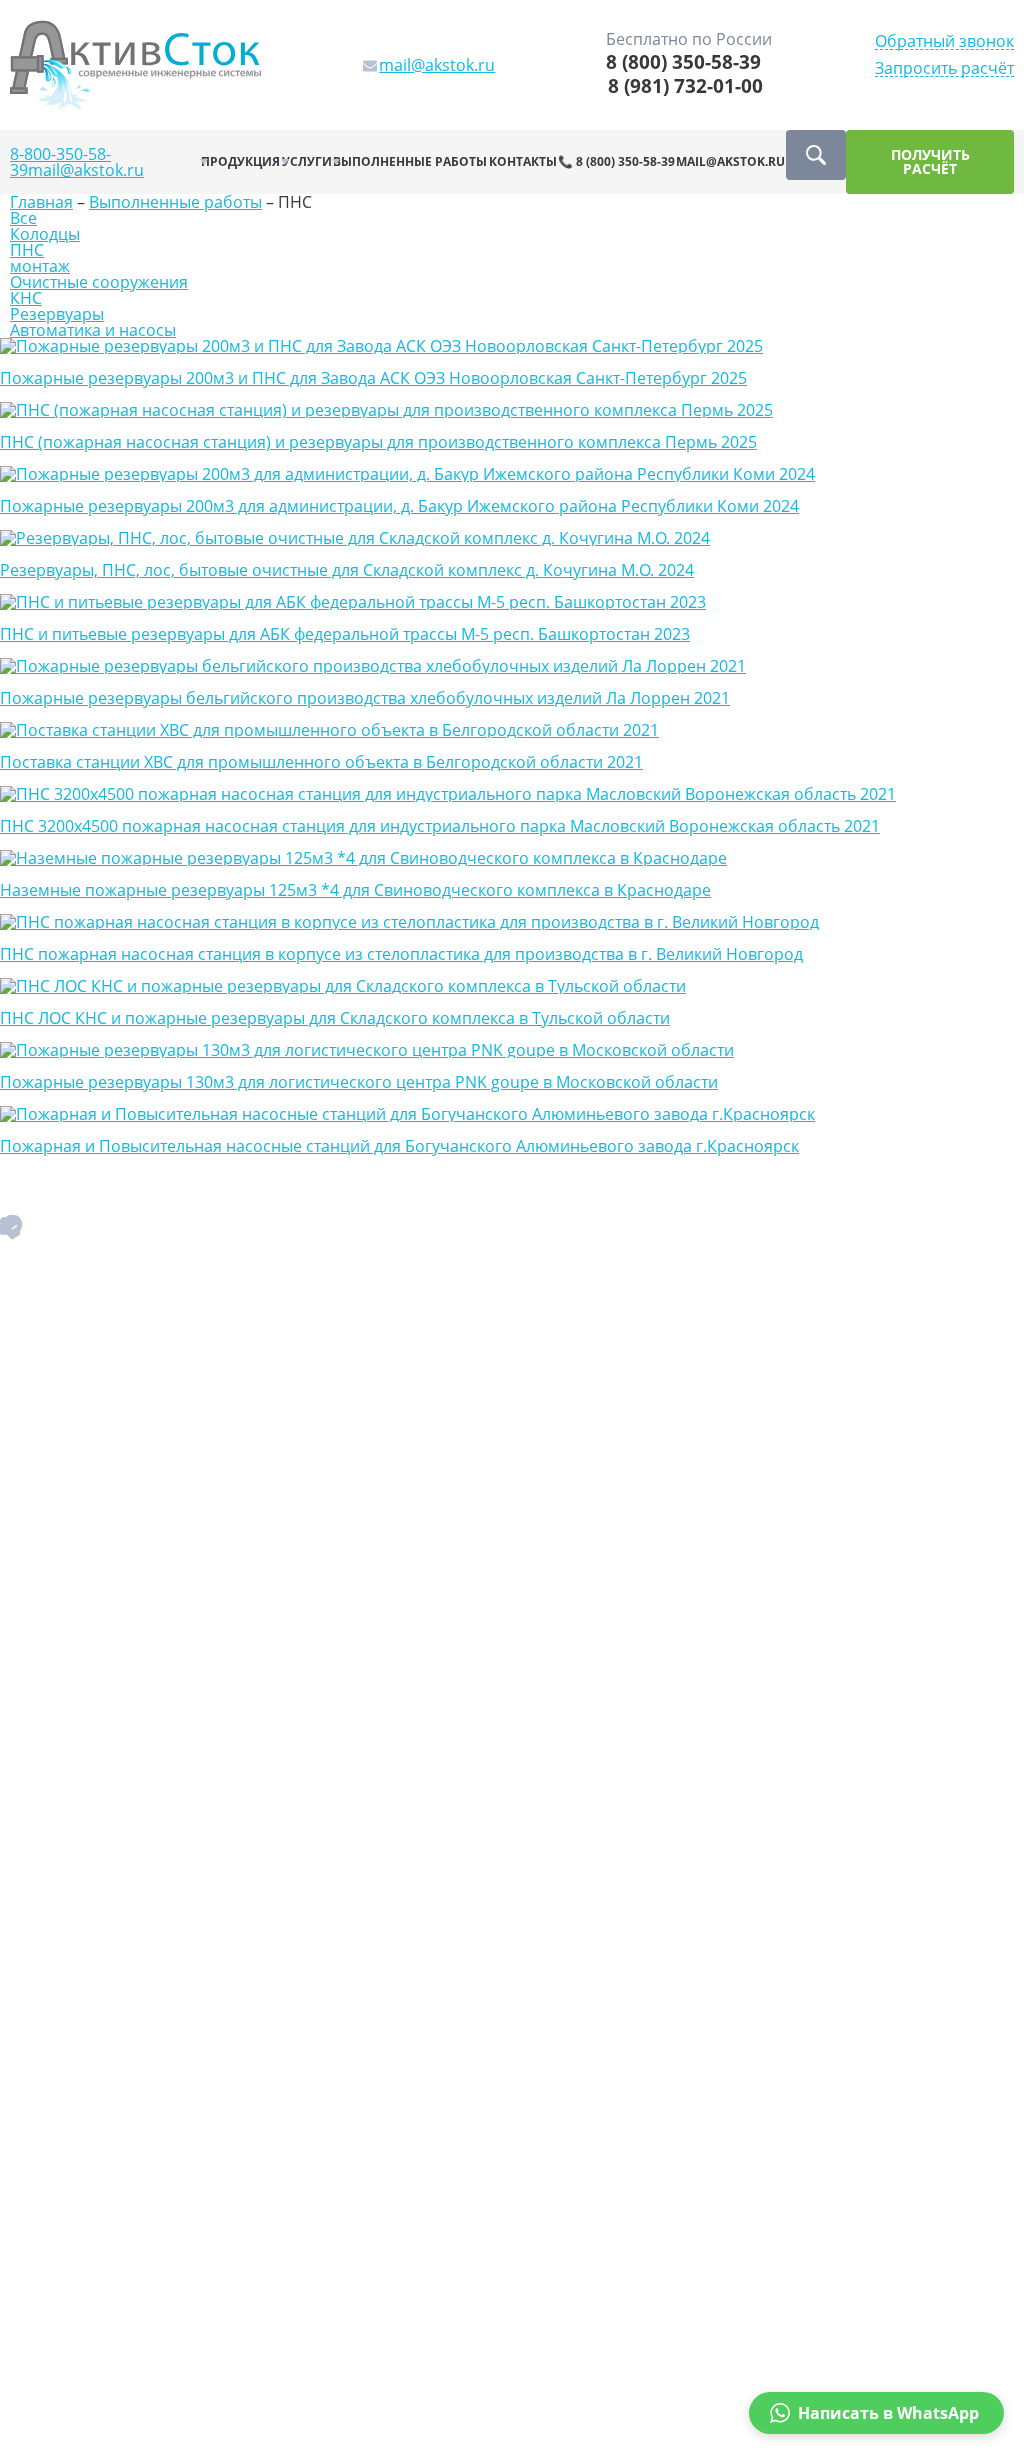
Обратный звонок (944, 41)
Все (23, 218)
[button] (876, 2413)
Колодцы (45, 234)
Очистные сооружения (99, 282)
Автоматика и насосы (93, 330)
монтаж (40, 266)
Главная (41, 202)
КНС (26, 298)
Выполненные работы (410, 161)
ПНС (27, 250)
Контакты (523, 161)
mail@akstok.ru (86, 170)
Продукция (240, 161)
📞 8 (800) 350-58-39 (616, 161)
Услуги (307, 161)
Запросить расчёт (944, 68)
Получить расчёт (930, 161)
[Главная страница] (135, 63)
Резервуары (57, 314)
